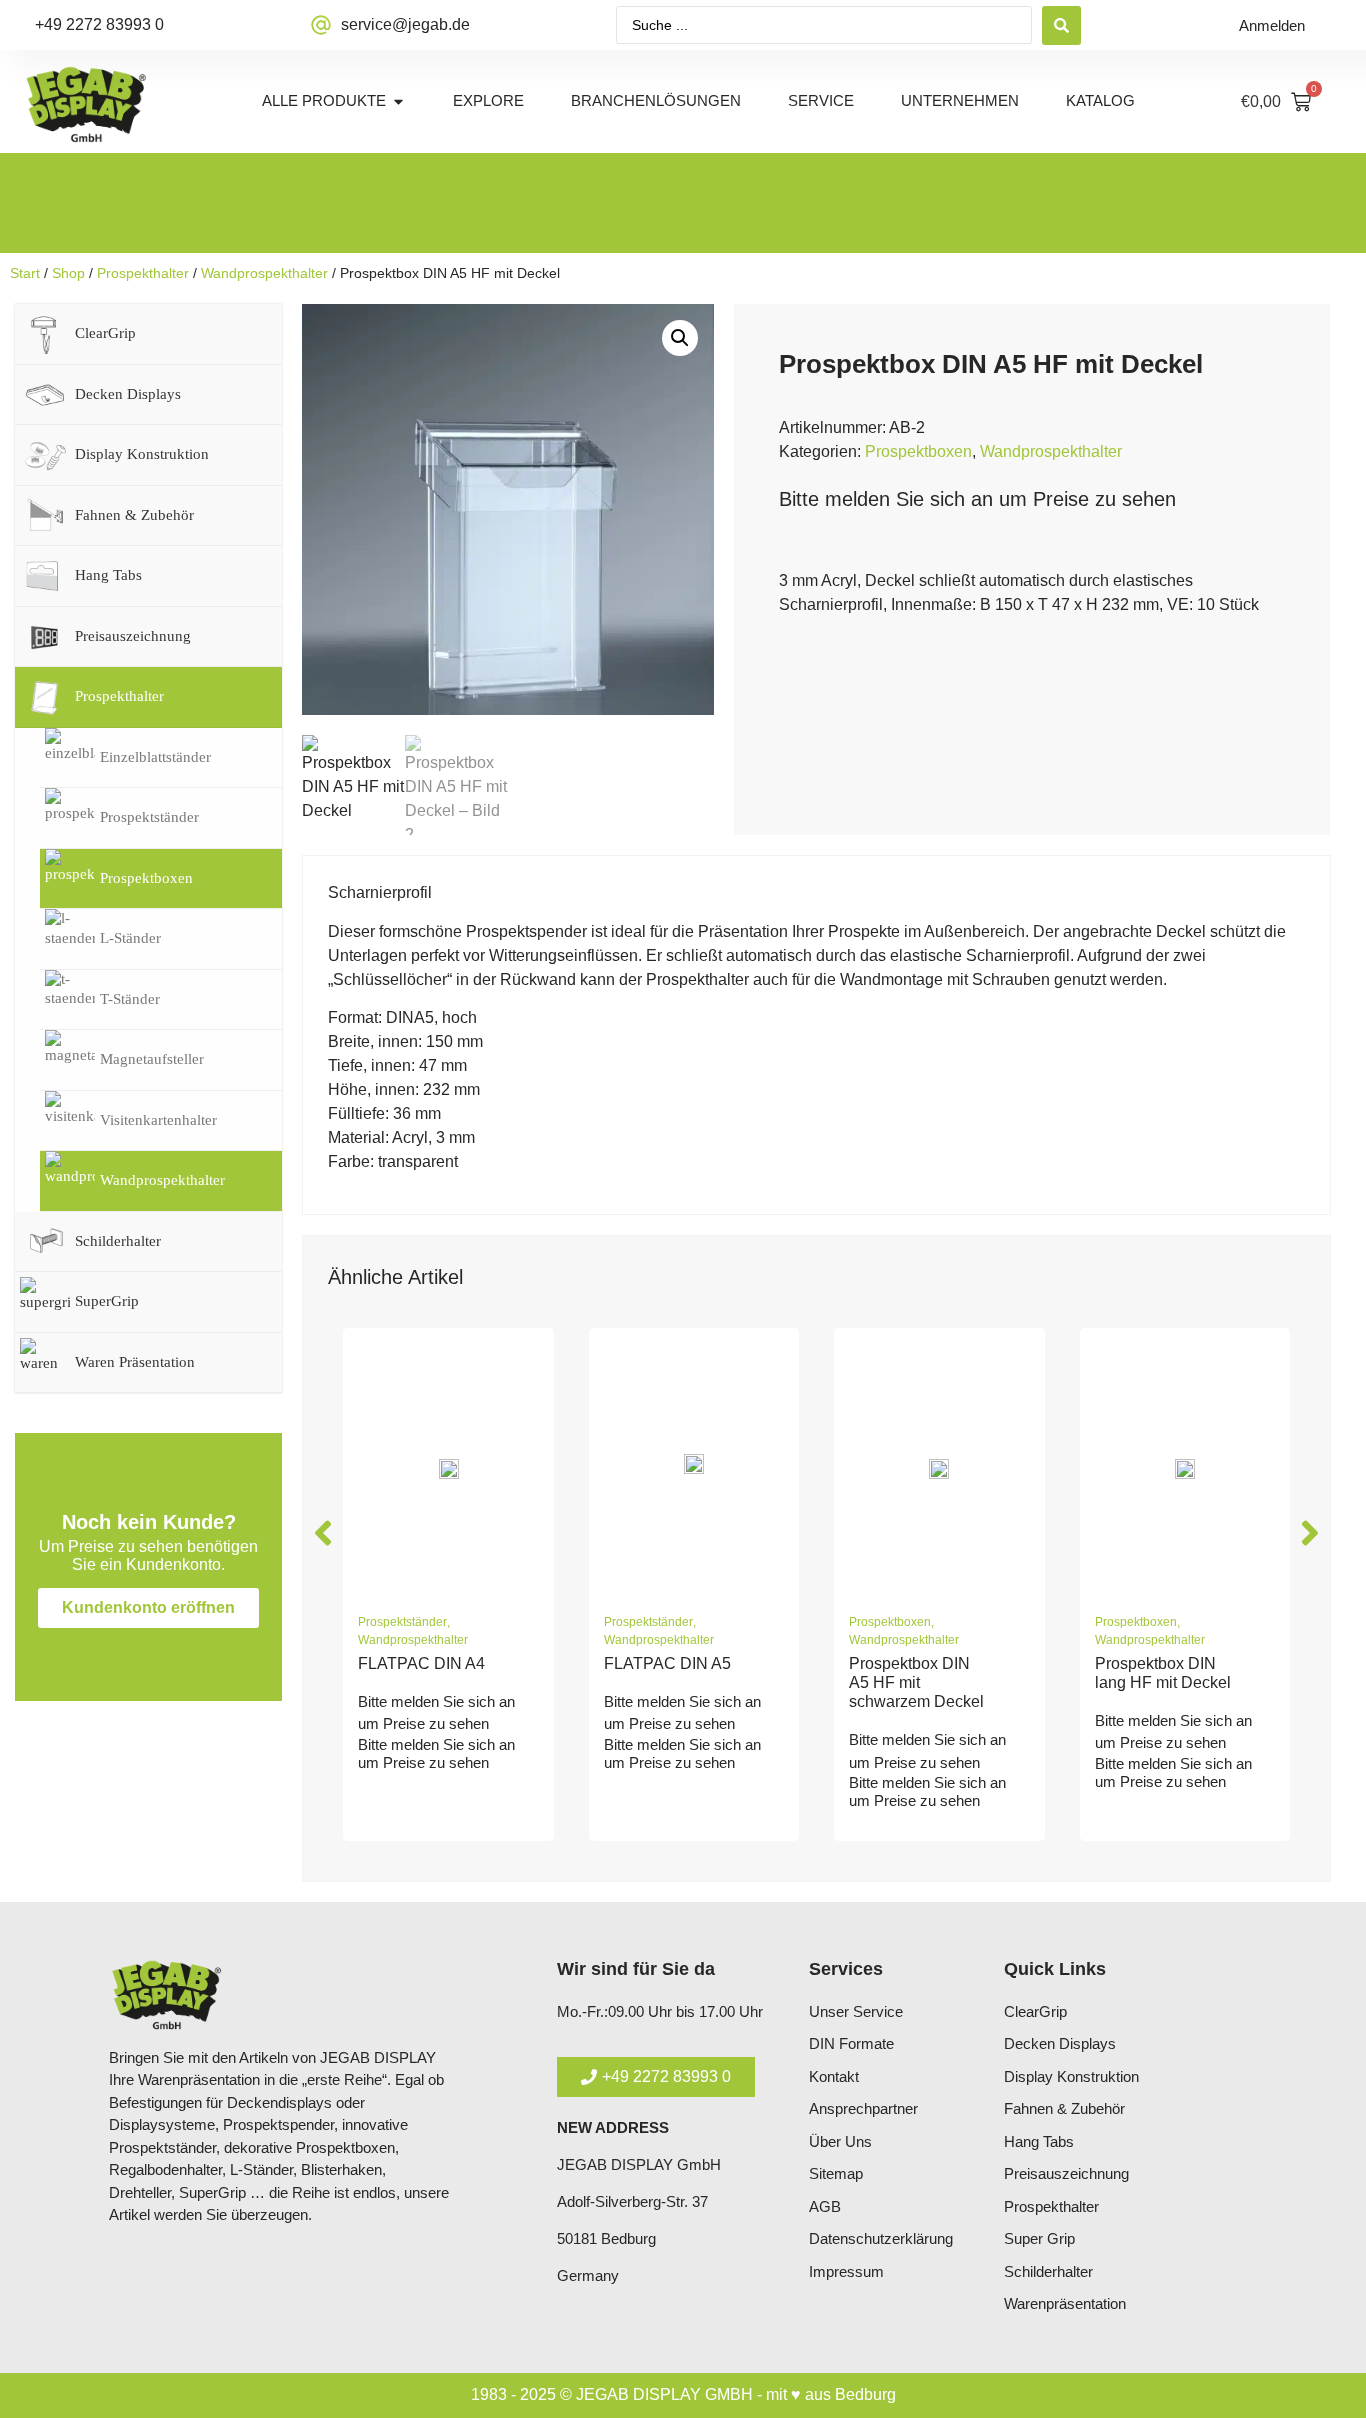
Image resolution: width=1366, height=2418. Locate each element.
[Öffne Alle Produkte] (398, 101)
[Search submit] (1061, 25)
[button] (680, 338)
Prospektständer (402, 1622)
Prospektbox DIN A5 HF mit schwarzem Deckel (916, 1682)
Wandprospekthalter (264, 273)
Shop (68, 273)
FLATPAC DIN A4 (421, 1663)
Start (25, 273)
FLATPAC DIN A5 (667, 1663)
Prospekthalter (143, 273)
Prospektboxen (918, 451)
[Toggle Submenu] (247, 334)
